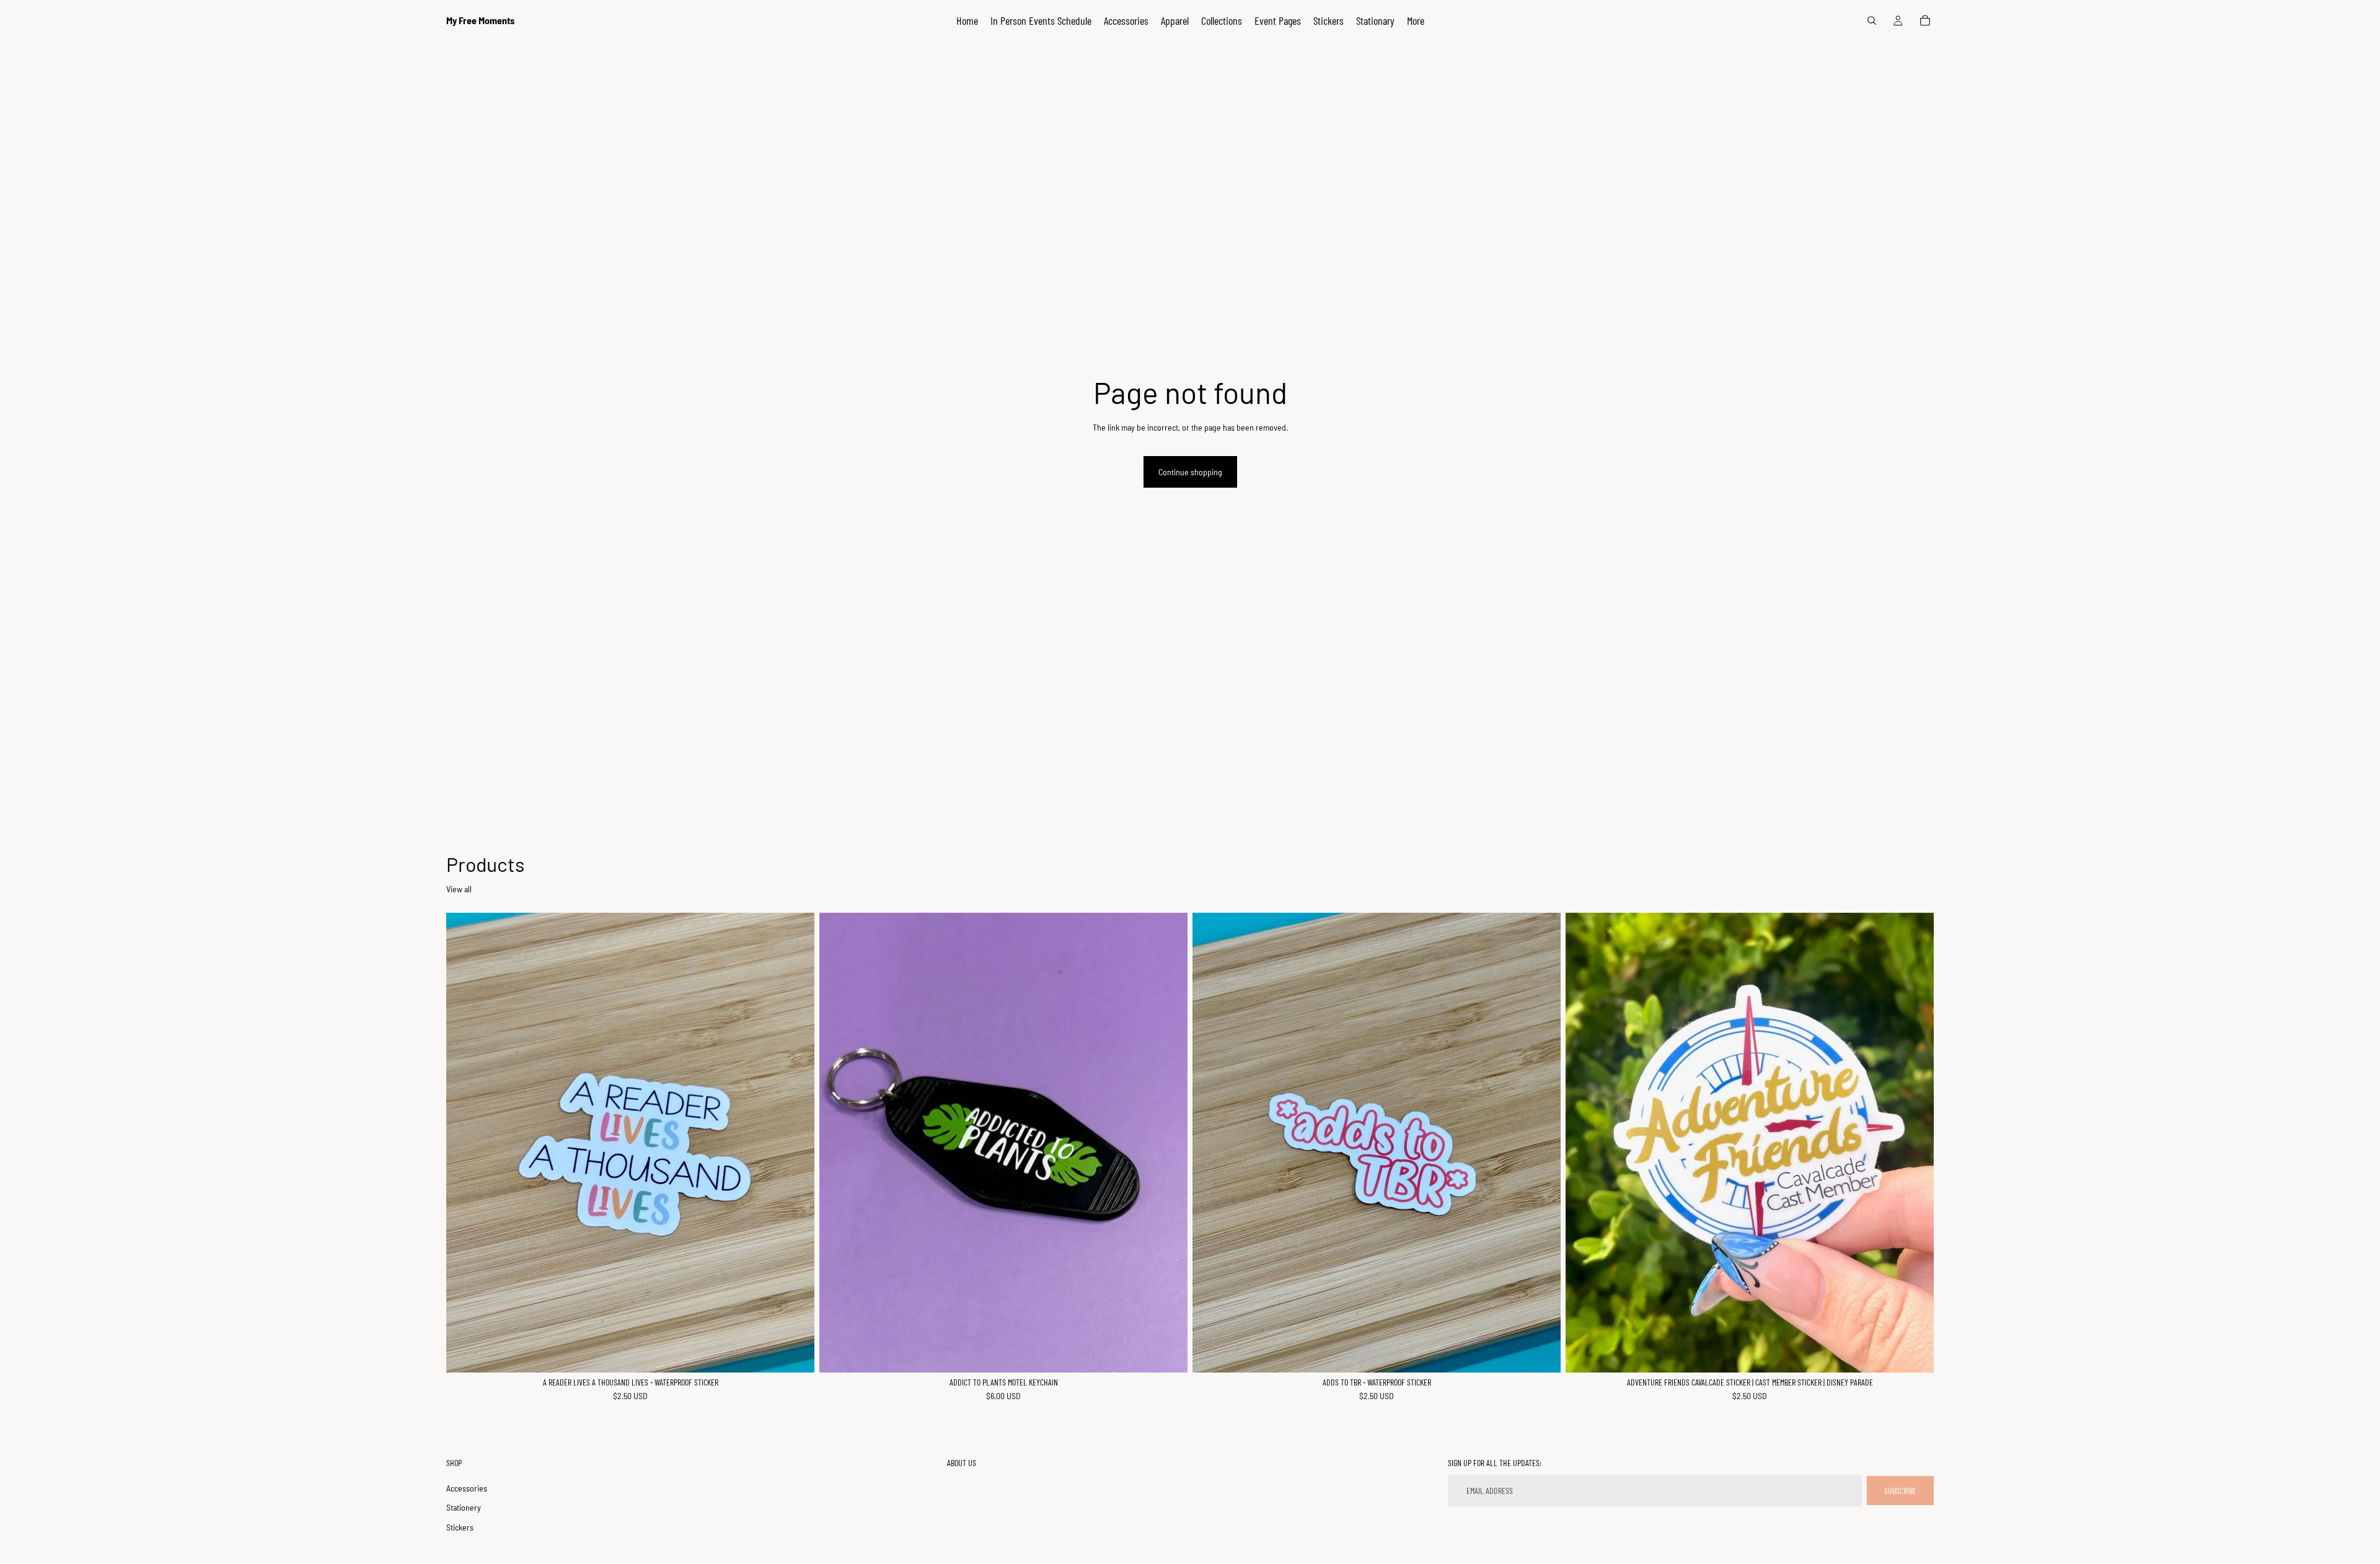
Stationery (464, 1508)
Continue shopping (1190, 472)
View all (459, 889)
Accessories (467, 1488)
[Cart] (1925, 20)
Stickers (460, 1527)
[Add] (795, 1353)
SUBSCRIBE (1900, 1491)
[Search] (1872, 20)
